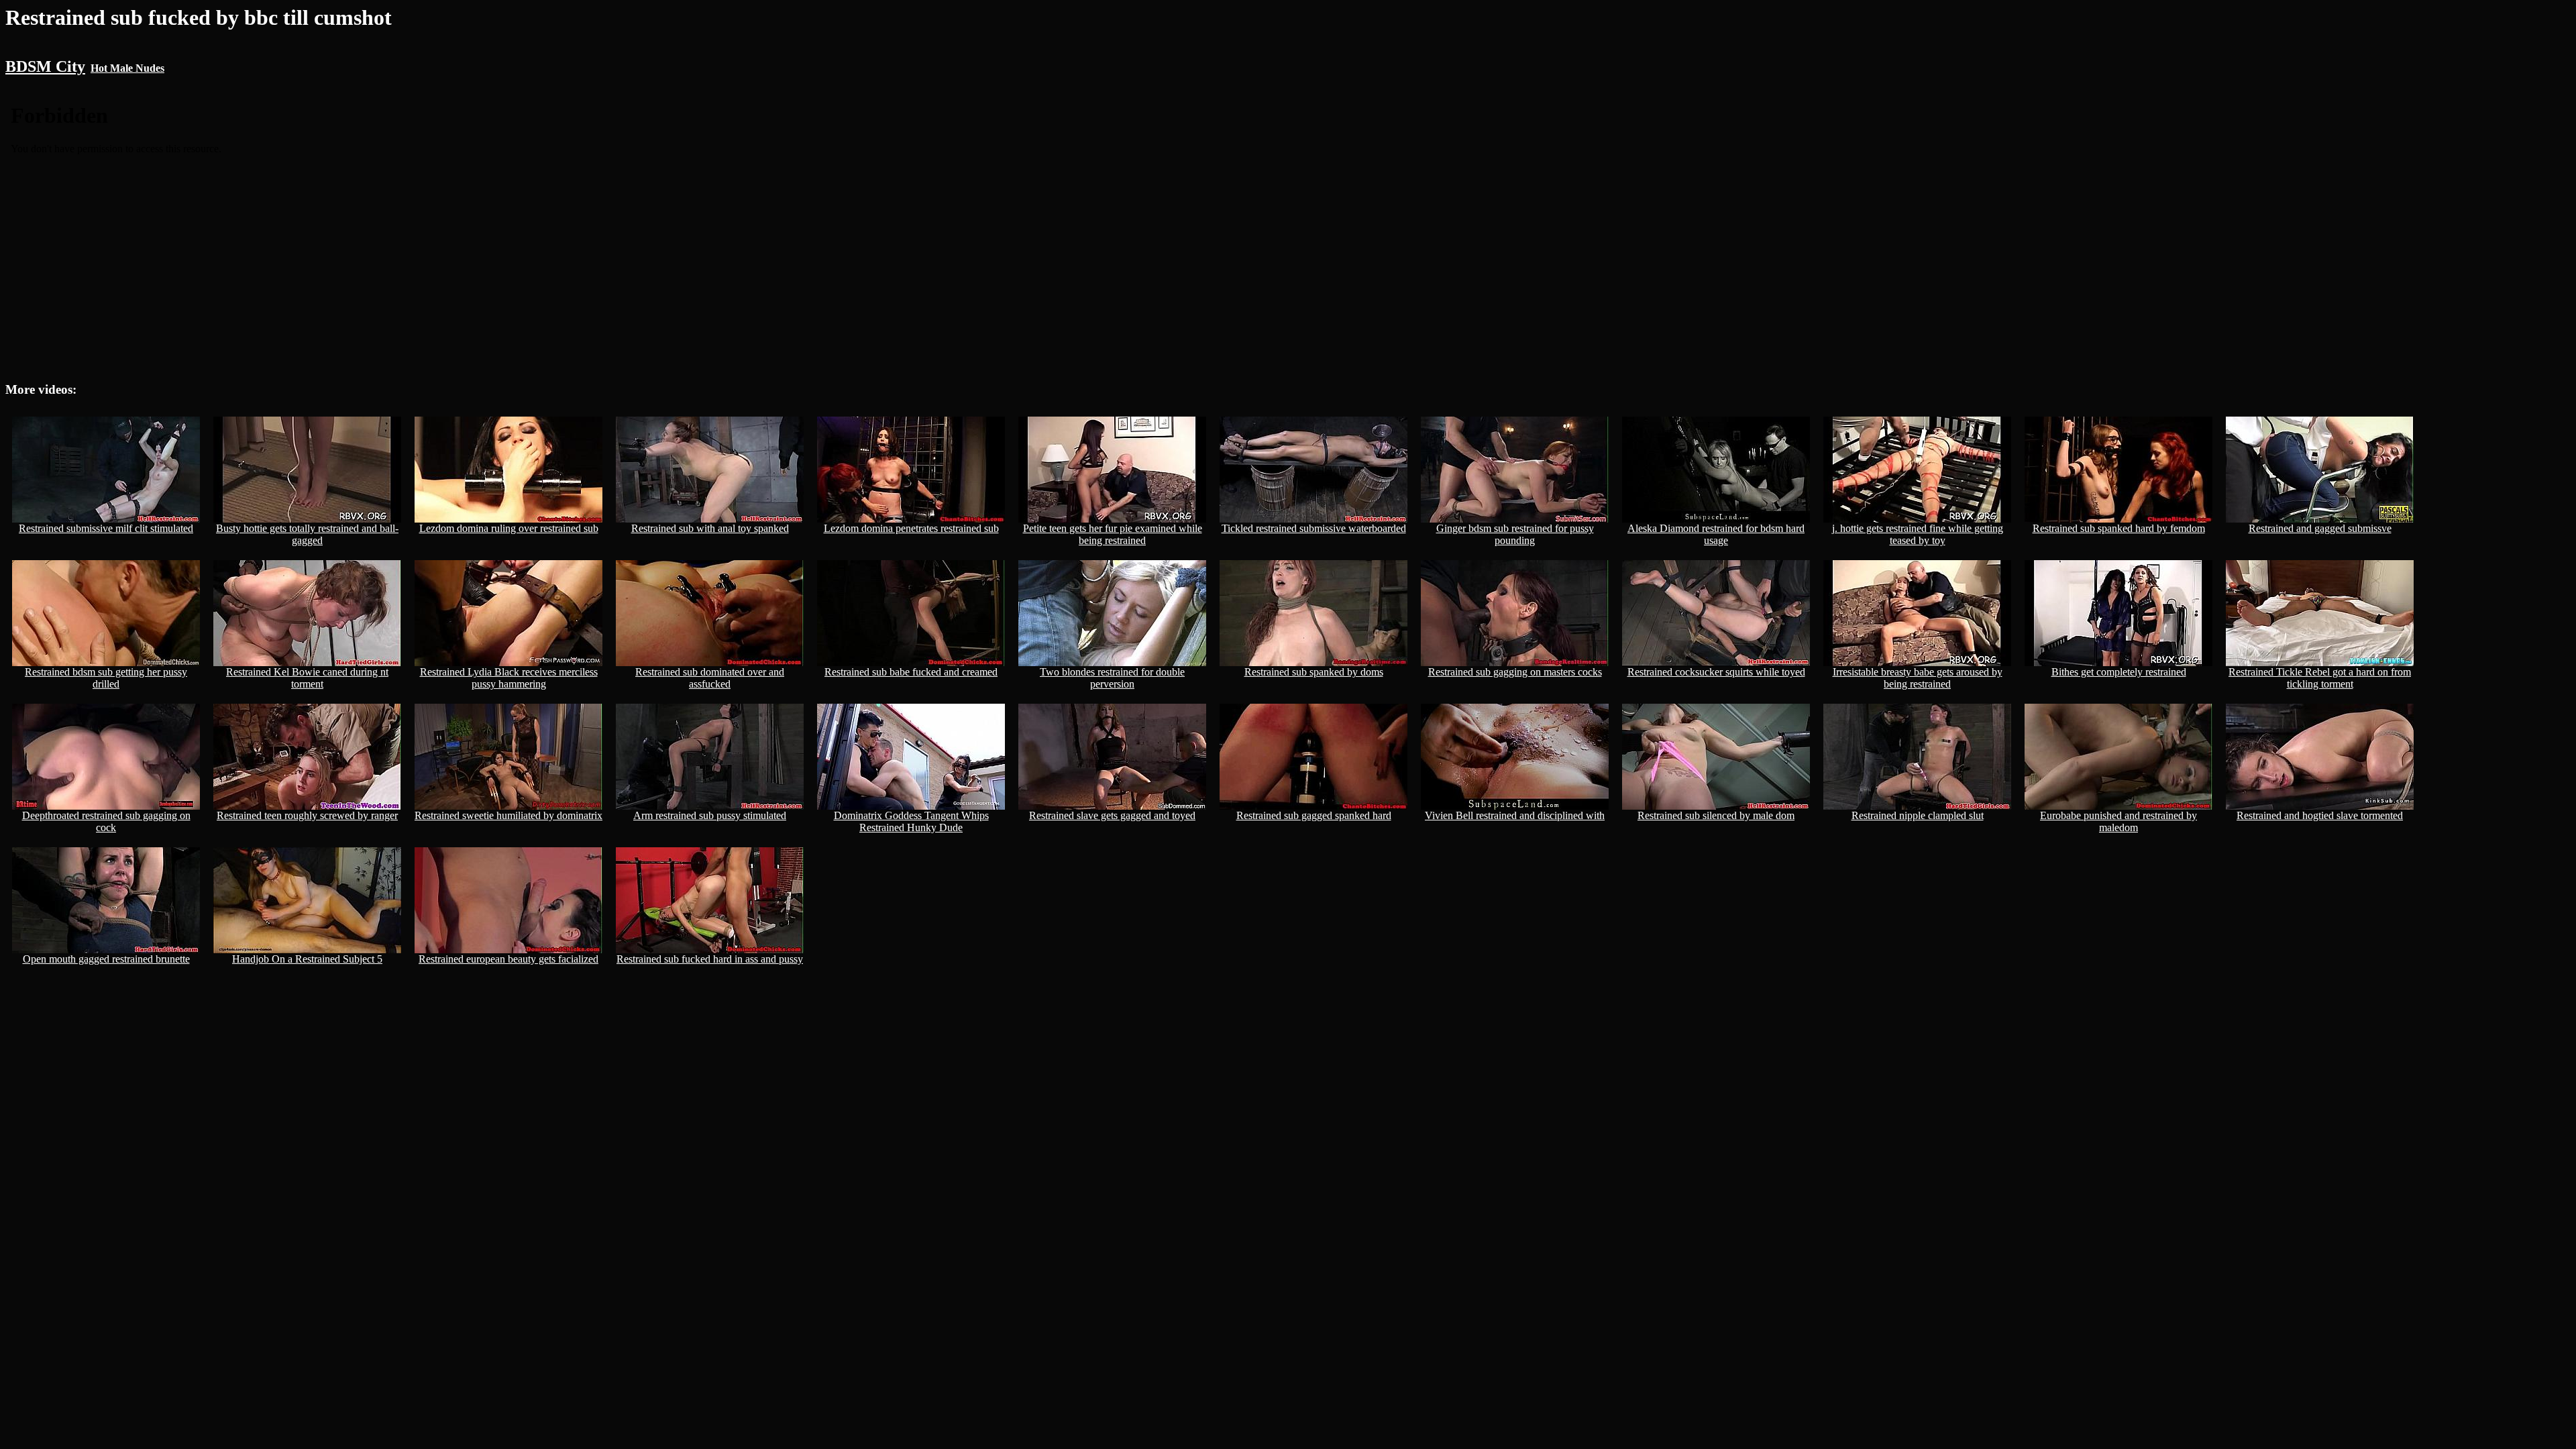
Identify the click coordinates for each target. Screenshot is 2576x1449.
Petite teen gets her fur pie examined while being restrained (1113, 534)
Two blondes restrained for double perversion (1112, 678)
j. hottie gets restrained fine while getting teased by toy (1918, 534)
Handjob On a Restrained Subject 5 (307, 959)
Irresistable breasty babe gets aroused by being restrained (1918, 678)
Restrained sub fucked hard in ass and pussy (710, 959)
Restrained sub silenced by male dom (1716, 815)
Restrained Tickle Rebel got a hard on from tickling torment (2320, 678)
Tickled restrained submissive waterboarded (1314, 528)
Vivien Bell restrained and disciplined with (1515, 815)
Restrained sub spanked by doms (1314, 672)
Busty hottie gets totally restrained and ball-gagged (307, 534)
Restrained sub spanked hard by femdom (2119, 528)
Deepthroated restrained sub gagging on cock (106, 821)
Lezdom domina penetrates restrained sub (911, 528)
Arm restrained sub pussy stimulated (710, 815)
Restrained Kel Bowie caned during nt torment (307, 678)
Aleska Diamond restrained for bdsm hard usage (1716, 534)
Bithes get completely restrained (2119, 672)
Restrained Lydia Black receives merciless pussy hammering (509, 678)
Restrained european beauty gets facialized (508, 959)
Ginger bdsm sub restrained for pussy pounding (1515, 534)
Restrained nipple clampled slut (1918, 815)
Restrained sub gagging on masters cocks (1515, 672)
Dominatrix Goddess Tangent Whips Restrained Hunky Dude (911, 821)
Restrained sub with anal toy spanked (710, 528)
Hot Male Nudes (127, 68)
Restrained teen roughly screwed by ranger (307, 815)
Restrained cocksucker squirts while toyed (1716, 672)
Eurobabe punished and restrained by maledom (2118, 821)
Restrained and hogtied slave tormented (2320, 815)
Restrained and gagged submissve (2320, 528)
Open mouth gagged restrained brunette (106, 959)
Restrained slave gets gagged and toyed (1112, 815)
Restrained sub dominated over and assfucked (710, 678)
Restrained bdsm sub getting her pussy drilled (106, 678)
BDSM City (45, 66)
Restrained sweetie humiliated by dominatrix (508, 815)
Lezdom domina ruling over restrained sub (509, 528)
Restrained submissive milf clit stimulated (106, 528)
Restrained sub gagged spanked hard (1314, 815)
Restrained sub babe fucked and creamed (911, 672)
